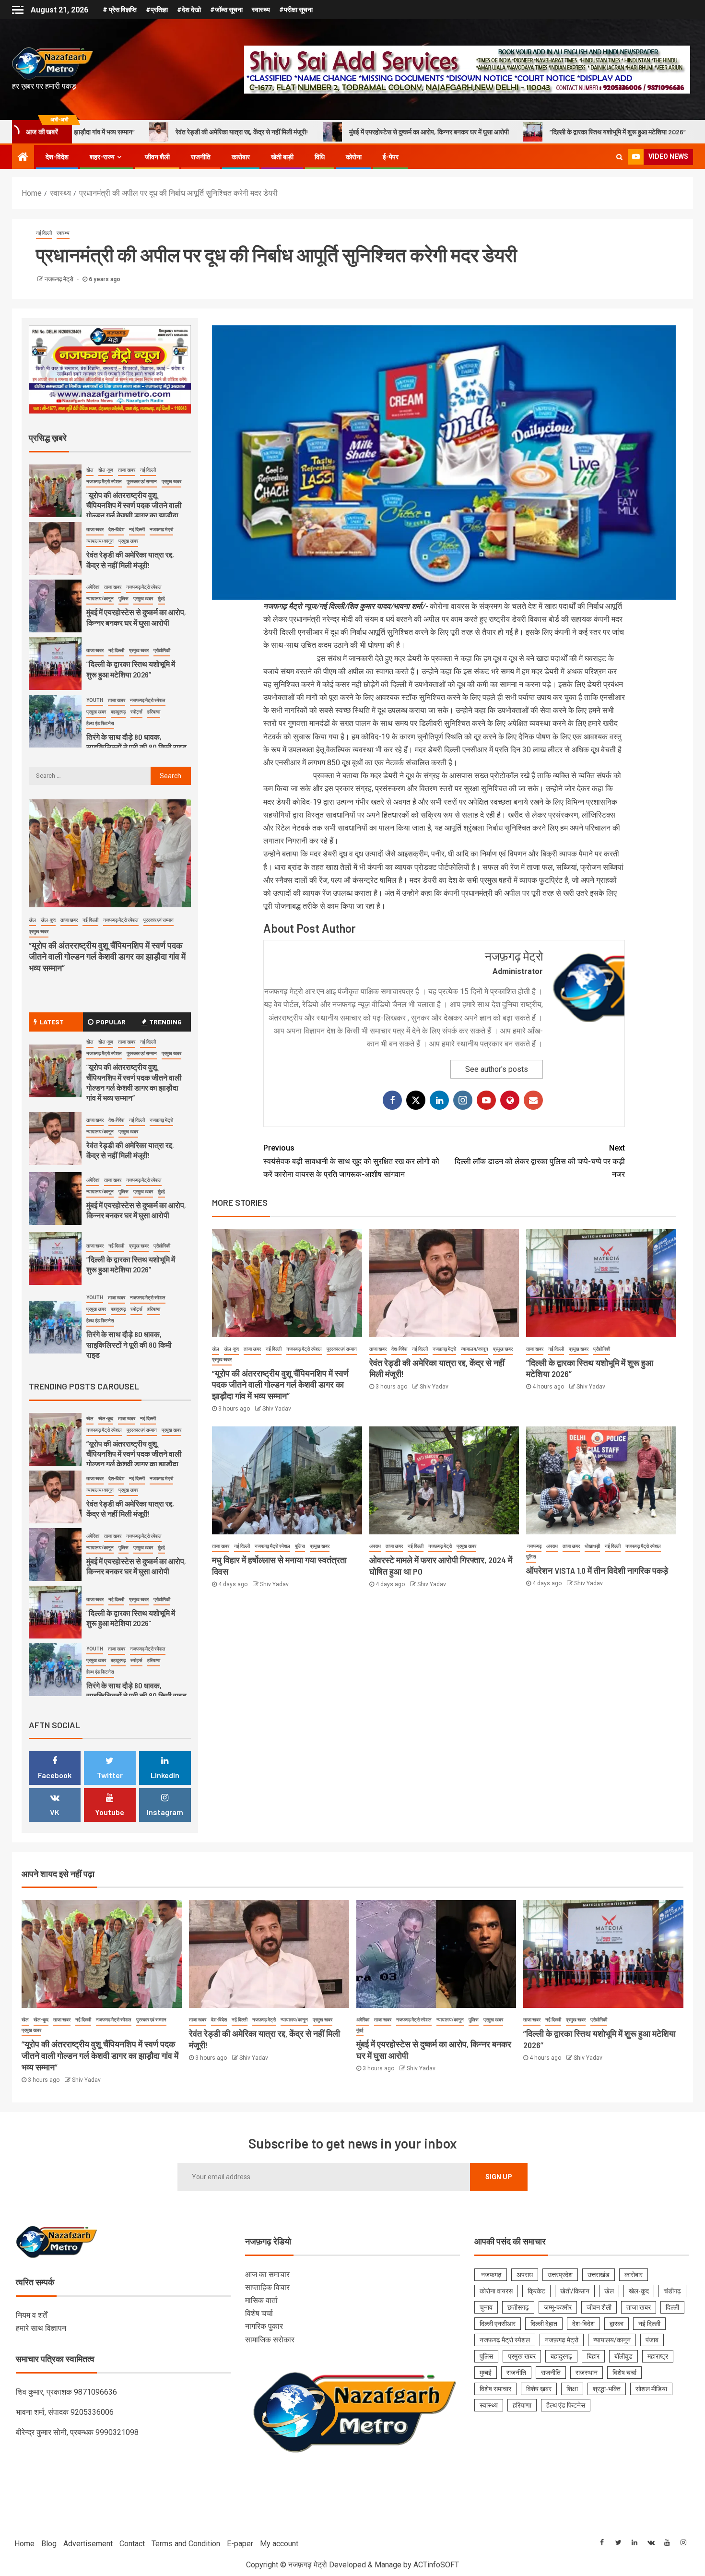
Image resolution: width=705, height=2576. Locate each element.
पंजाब (652, 2340)
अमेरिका (93, 587)
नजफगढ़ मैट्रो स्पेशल (304, 1349)
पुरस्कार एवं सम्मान (342, 1349)
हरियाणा (154, 712)
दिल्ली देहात (544, 2324)
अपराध (375, 1546)
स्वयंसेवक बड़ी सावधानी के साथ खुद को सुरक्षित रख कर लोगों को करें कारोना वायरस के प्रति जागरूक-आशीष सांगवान (351, 1161)
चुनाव (486, 2307)
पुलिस (300, 1546)
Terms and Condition (186, 2544)
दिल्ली (672, 2307)
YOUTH (95, 700)
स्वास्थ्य (261, 10)
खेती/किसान (575, 2291)
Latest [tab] (52, 1022)
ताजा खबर (252, 1349)
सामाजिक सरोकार (270, 2340)
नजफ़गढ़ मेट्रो (60, 279)
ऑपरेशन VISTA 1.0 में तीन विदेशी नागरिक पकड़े (597, 1570)
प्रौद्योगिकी (602, 1349)
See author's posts (497, 1069)
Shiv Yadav (277, 1409)
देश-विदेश (57, 157)
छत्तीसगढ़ (518, 2307)
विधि (320, 157)
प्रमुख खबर (222, 1359)
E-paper (240, 2544)
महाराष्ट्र (658, 2356)
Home (24, 2544)
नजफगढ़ (534, 1546)
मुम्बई (486, 2373)
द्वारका (617, 2324)
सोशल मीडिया (651, 2389)
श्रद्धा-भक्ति (607, 2389)
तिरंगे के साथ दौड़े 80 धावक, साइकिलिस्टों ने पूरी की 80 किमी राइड (136, 742)
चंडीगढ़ (672, 2291)
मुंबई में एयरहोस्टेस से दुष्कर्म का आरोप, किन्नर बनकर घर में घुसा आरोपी (267, 132)
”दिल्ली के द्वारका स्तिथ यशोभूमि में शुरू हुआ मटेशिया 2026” (456, 132)
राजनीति (201, 157)
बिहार (593, 2356)
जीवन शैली (157, 157)
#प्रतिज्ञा (157, 10)
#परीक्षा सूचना (296, 10)
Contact (132, 2544)
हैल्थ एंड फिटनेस (100, 723)
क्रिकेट (536, 2291)
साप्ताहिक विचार (267, 2287)
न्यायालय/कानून (475, 1349)
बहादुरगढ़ (118, 712)
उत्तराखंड (599, 2275)
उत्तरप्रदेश (560, 2275)
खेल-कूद (231, 1349)
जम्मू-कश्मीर (558, 2307)
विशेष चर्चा (259, 2313)
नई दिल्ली (44, 233)
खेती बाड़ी (282, 157)
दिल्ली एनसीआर (498, 2324)
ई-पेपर (391, 157)
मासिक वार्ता (261, 2300)
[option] (110, 493)
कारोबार (241, 157)
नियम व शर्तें (31, 2315)
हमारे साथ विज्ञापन (41, 2328)
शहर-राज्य (102, 157)
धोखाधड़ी (592, 1546)
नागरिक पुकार (264, 2326)
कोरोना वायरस (496, 2291)
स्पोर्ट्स (136, 712)
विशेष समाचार (495, 2389)
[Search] (619, 157)
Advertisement (88, 2544)
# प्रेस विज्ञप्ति (120, 10)
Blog (49, 2544)
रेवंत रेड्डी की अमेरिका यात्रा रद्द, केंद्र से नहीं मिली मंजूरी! (130, 1150)
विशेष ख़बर (539, 2389)
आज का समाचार (267, 2274)
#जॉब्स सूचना (226, 10)
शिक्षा (572, 2389)
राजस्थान (587, 2373)
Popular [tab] (111, 1022)
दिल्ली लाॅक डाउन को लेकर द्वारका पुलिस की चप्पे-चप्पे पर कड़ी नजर (540, 1161)
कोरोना (354, 157)
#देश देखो (189, 10)
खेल (216, 1349)
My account (279, 2544)
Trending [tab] (165, 1022)
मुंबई (161, 599)
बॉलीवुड (623, 2356)
